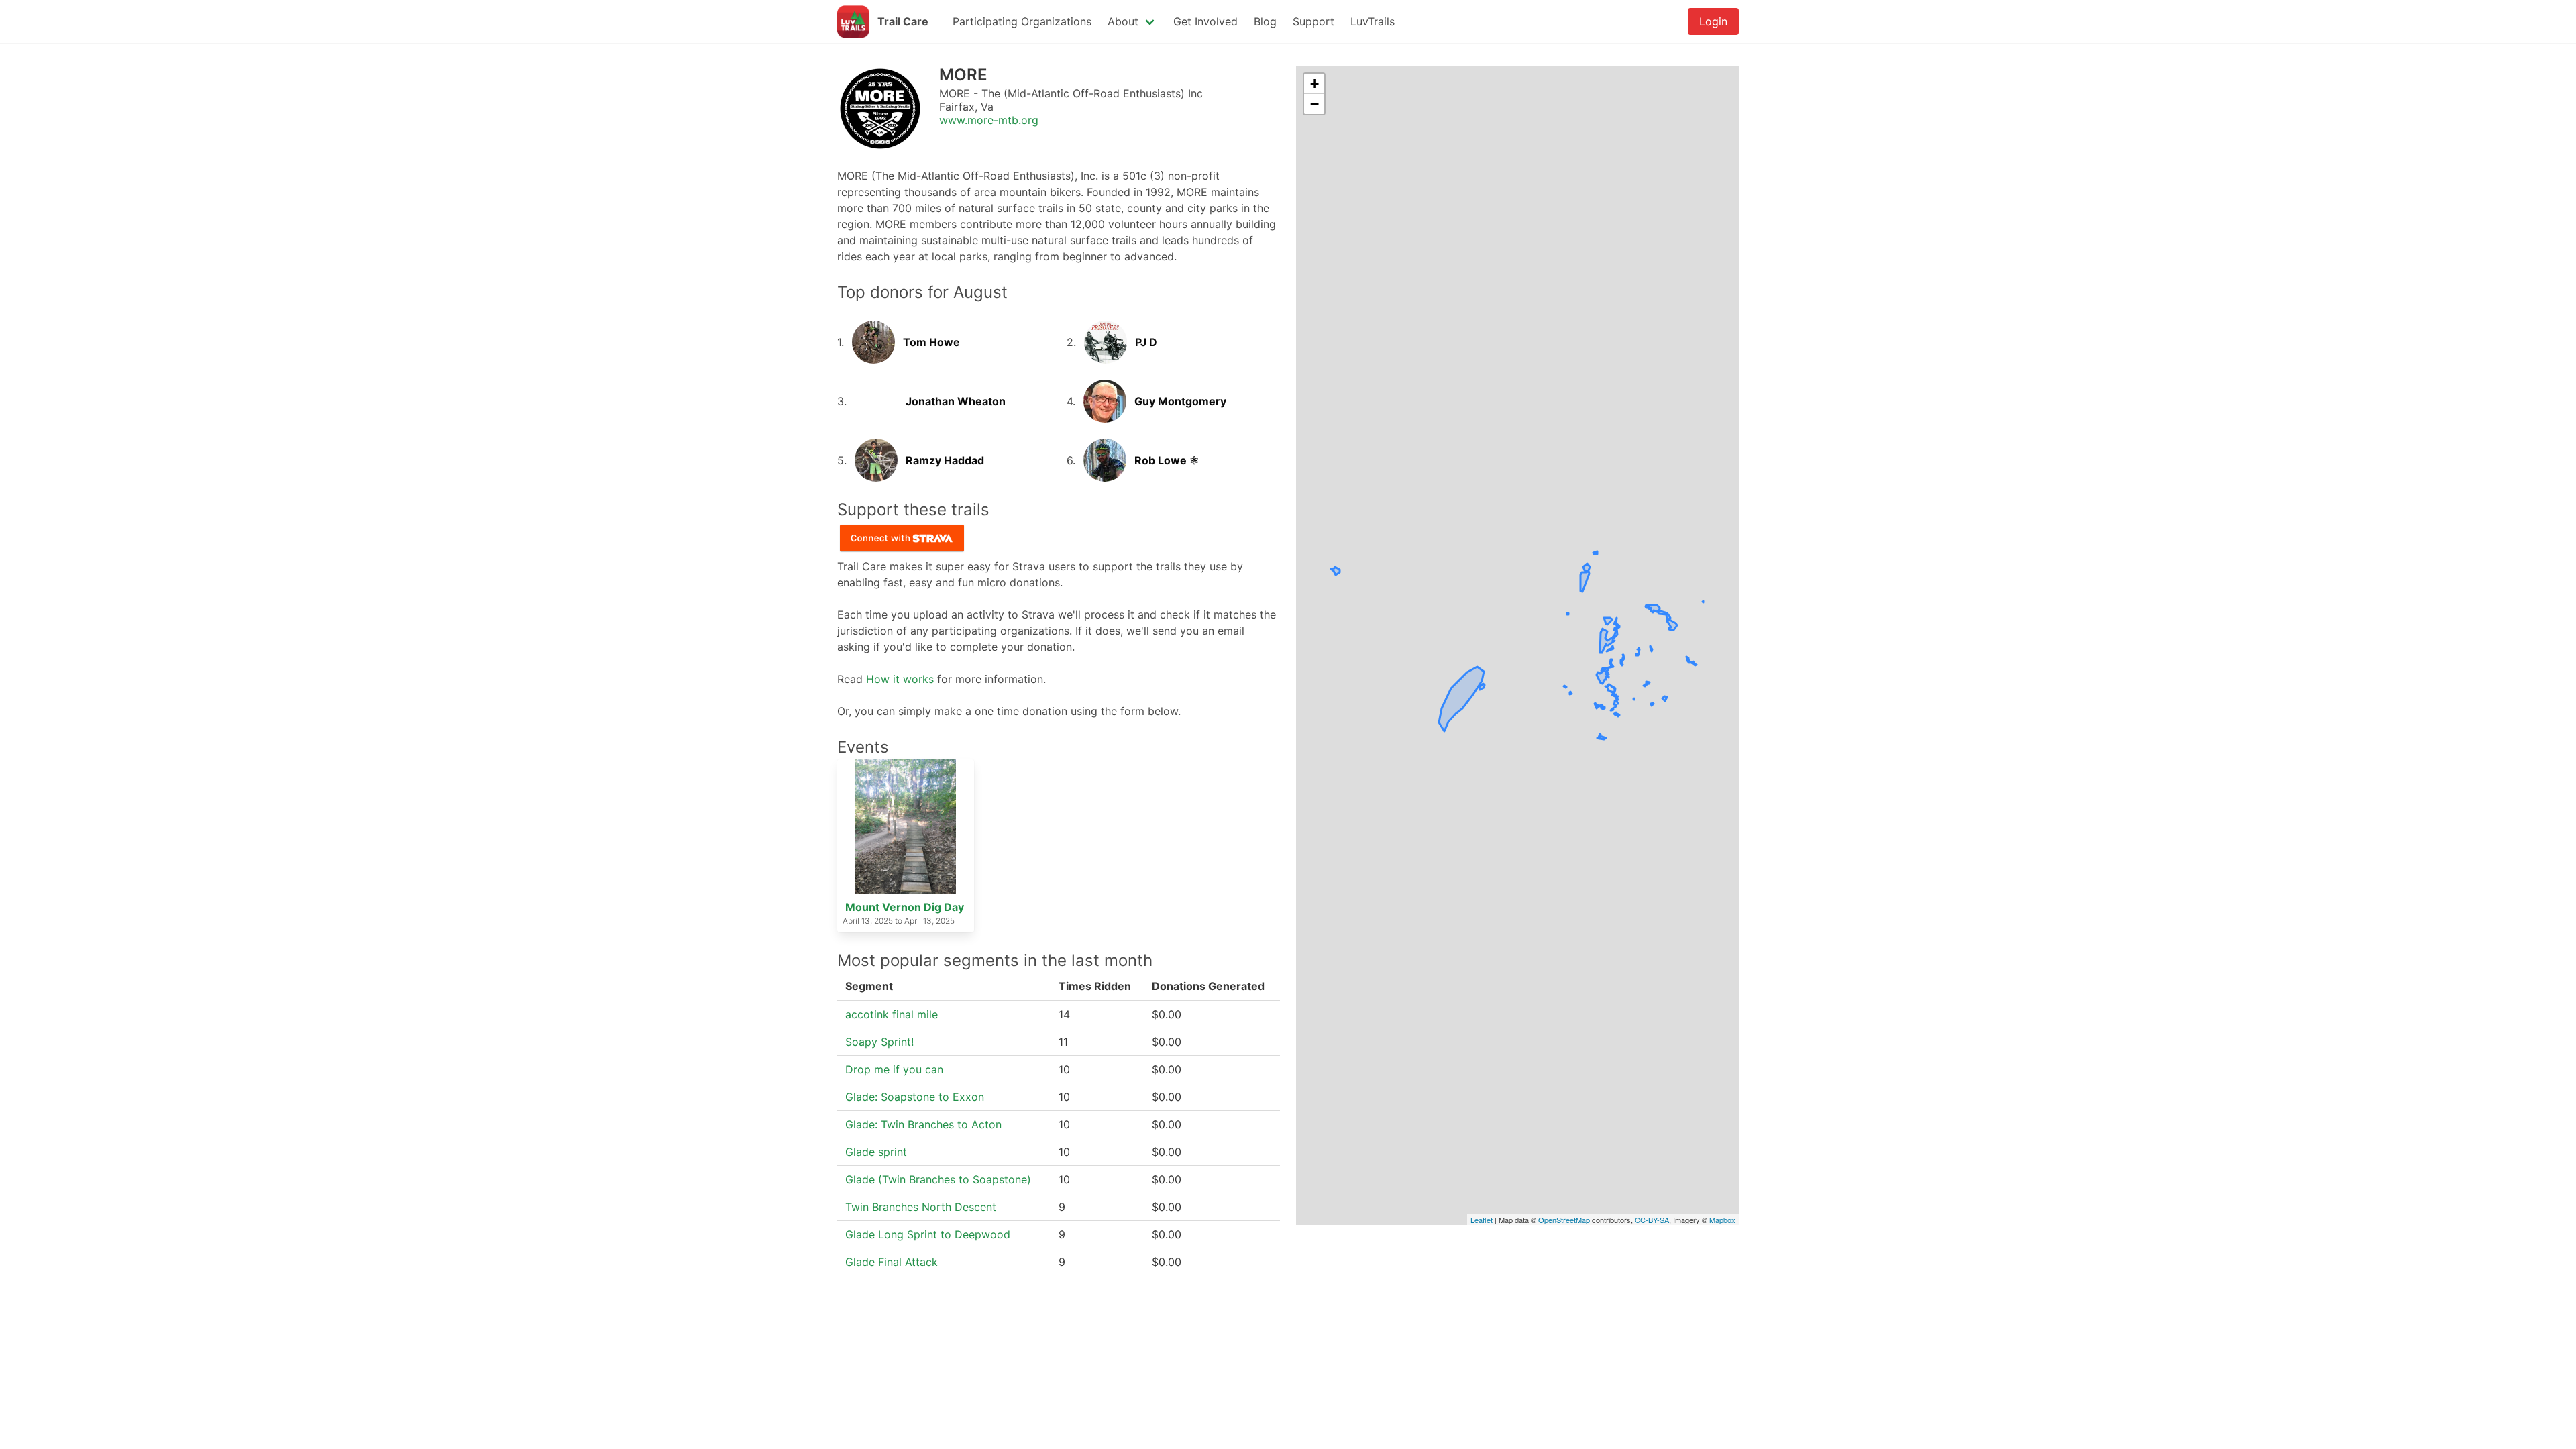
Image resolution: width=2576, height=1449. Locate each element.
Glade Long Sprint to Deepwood (928, 1234)
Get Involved (1205, 21)
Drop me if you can (894, 1069)
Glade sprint (876, 1152)
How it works (900, 679)
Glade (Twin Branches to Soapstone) (938, 1179)
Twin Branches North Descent (921, 1207)
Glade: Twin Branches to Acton (923, 1124)
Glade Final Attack (892, 1262)
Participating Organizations (1022, 21)
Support (1313, 21)
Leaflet (1482, 1220)
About (1123, 21)
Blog (1265, 21)
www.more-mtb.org (989, 120)
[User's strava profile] (873, 329)
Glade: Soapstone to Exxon (915, 1097)
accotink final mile (892, 1014)
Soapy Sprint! (879, 1042)
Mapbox (1722, 1220)
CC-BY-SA (1652, 1220)
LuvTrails (1373, 21)
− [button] (1314, 104)
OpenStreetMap (1564, 1220)
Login (1713, 21)
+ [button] (1314, 84)
